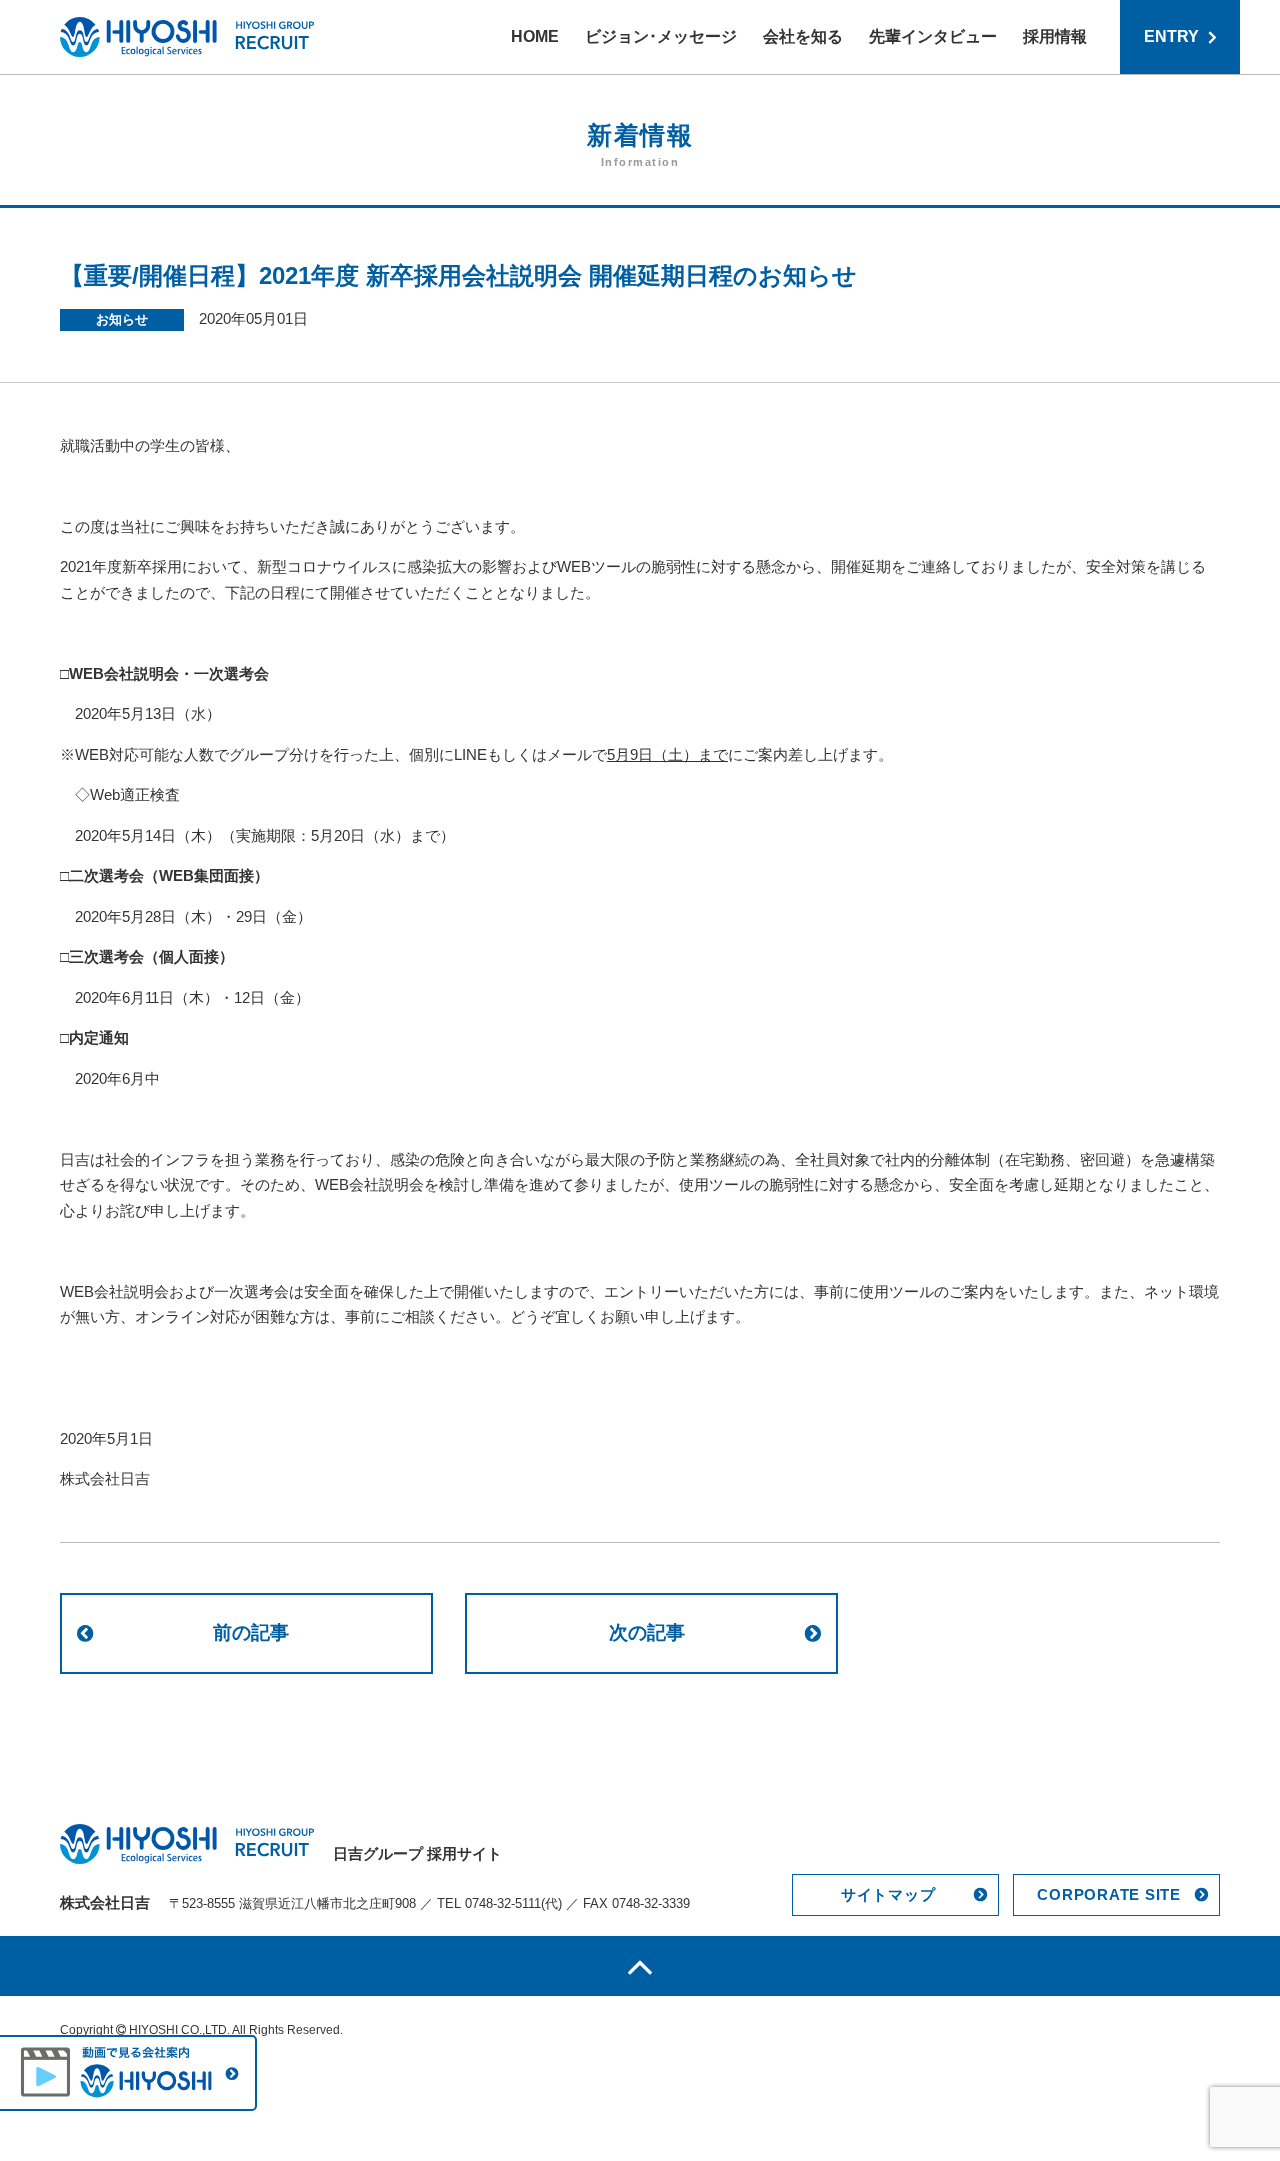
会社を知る (803, 36)
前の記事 (251, 1632)
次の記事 (647, 1632)
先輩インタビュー (933, 36)
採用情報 (1055, 36)
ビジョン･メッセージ (661, 36)
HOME (535, 36)
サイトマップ (888, 1894)
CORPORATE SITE (1109, 1894)
